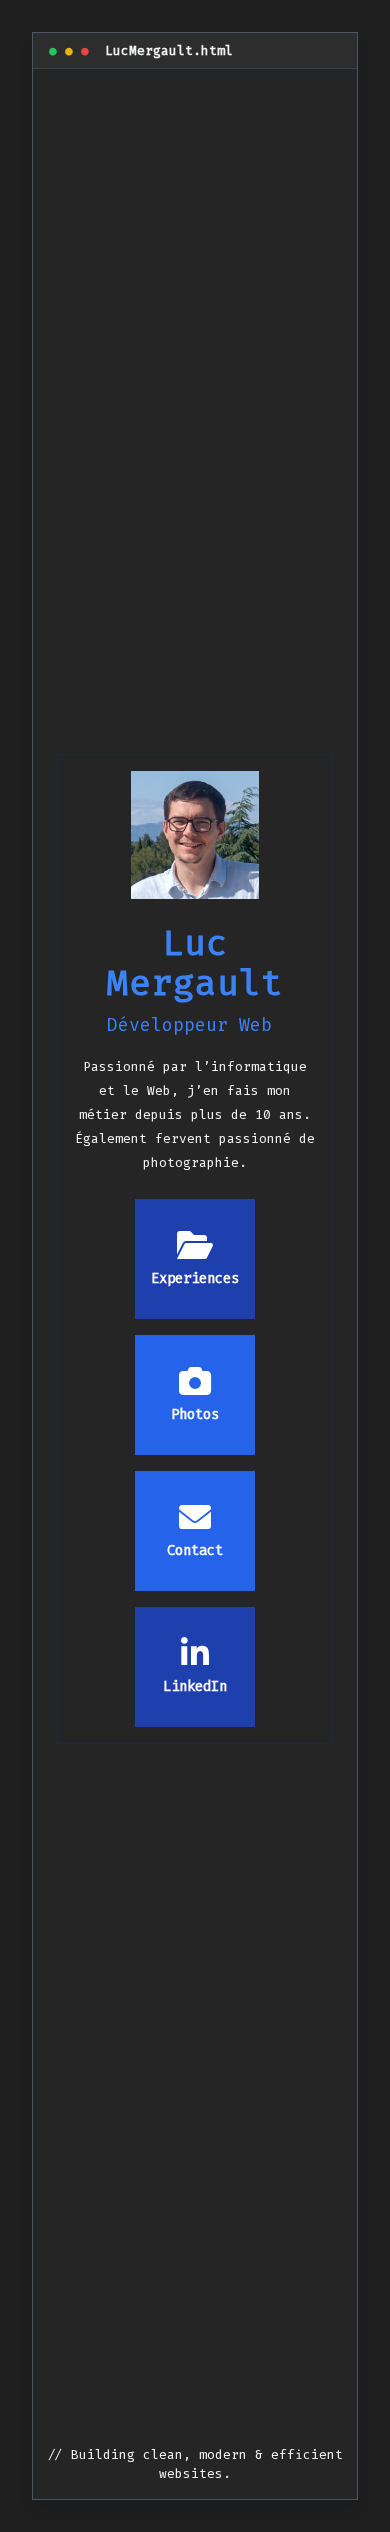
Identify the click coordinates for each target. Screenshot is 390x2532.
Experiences (195, 1278)
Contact (195, 1550)
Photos (195, 1414)
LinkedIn (195, 1686)
